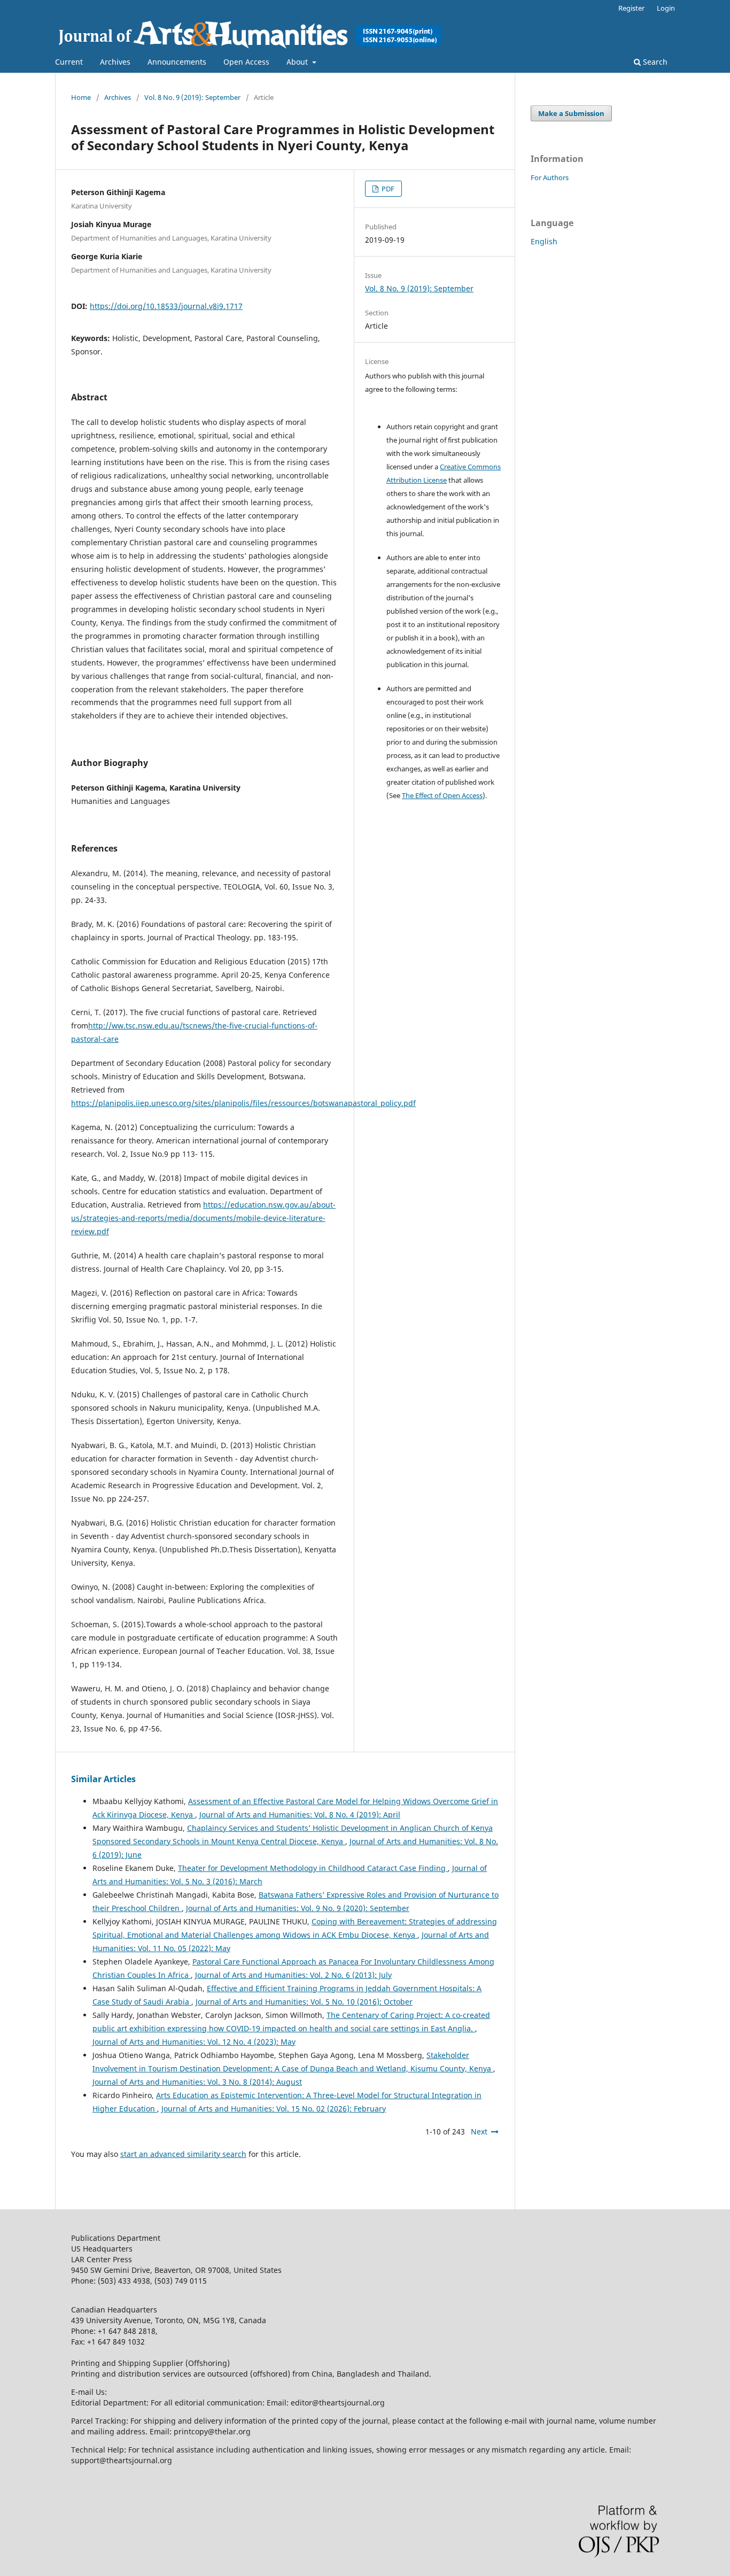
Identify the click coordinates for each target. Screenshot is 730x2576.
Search (654, 62)
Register (631, 8)
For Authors (550, 177)
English (544, 241)
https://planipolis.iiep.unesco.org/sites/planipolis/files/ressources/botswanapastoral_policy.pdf (243, 1103)
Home (81, 97)
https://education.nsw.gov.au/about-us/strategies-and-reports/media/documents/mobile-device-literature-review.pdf (203, 1218)
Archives (115, 62)
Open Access (246, 62)
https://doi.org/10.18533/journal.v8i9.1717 (166, 306)
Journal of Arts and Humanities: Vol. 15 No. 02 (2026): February (274, 2109)
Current (69, 62)
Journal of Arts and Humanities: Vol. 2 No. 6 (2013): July (293, 1975)
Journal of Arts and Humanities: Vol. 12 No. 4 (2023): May (194, 2042)
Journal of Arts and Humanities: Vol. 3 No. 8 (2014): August (197, 2082)
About (298, 62)
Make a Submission (571, 113)
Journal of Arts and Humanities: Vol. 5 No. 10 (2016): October (304, 2002)
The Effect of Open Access (442, 795)
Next (479, 2132)
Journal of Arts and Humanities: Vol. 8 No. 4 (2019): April (300, 1815)
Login (666, 8)
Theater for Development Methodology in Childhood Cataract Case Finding (313, 1868)
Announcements (177, 62)
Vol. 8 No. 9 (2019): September (192, 97)
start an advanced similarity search (183, 2154)
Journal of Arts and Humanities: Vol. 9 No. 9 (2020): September (298, 1908)
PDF (387, 189)
